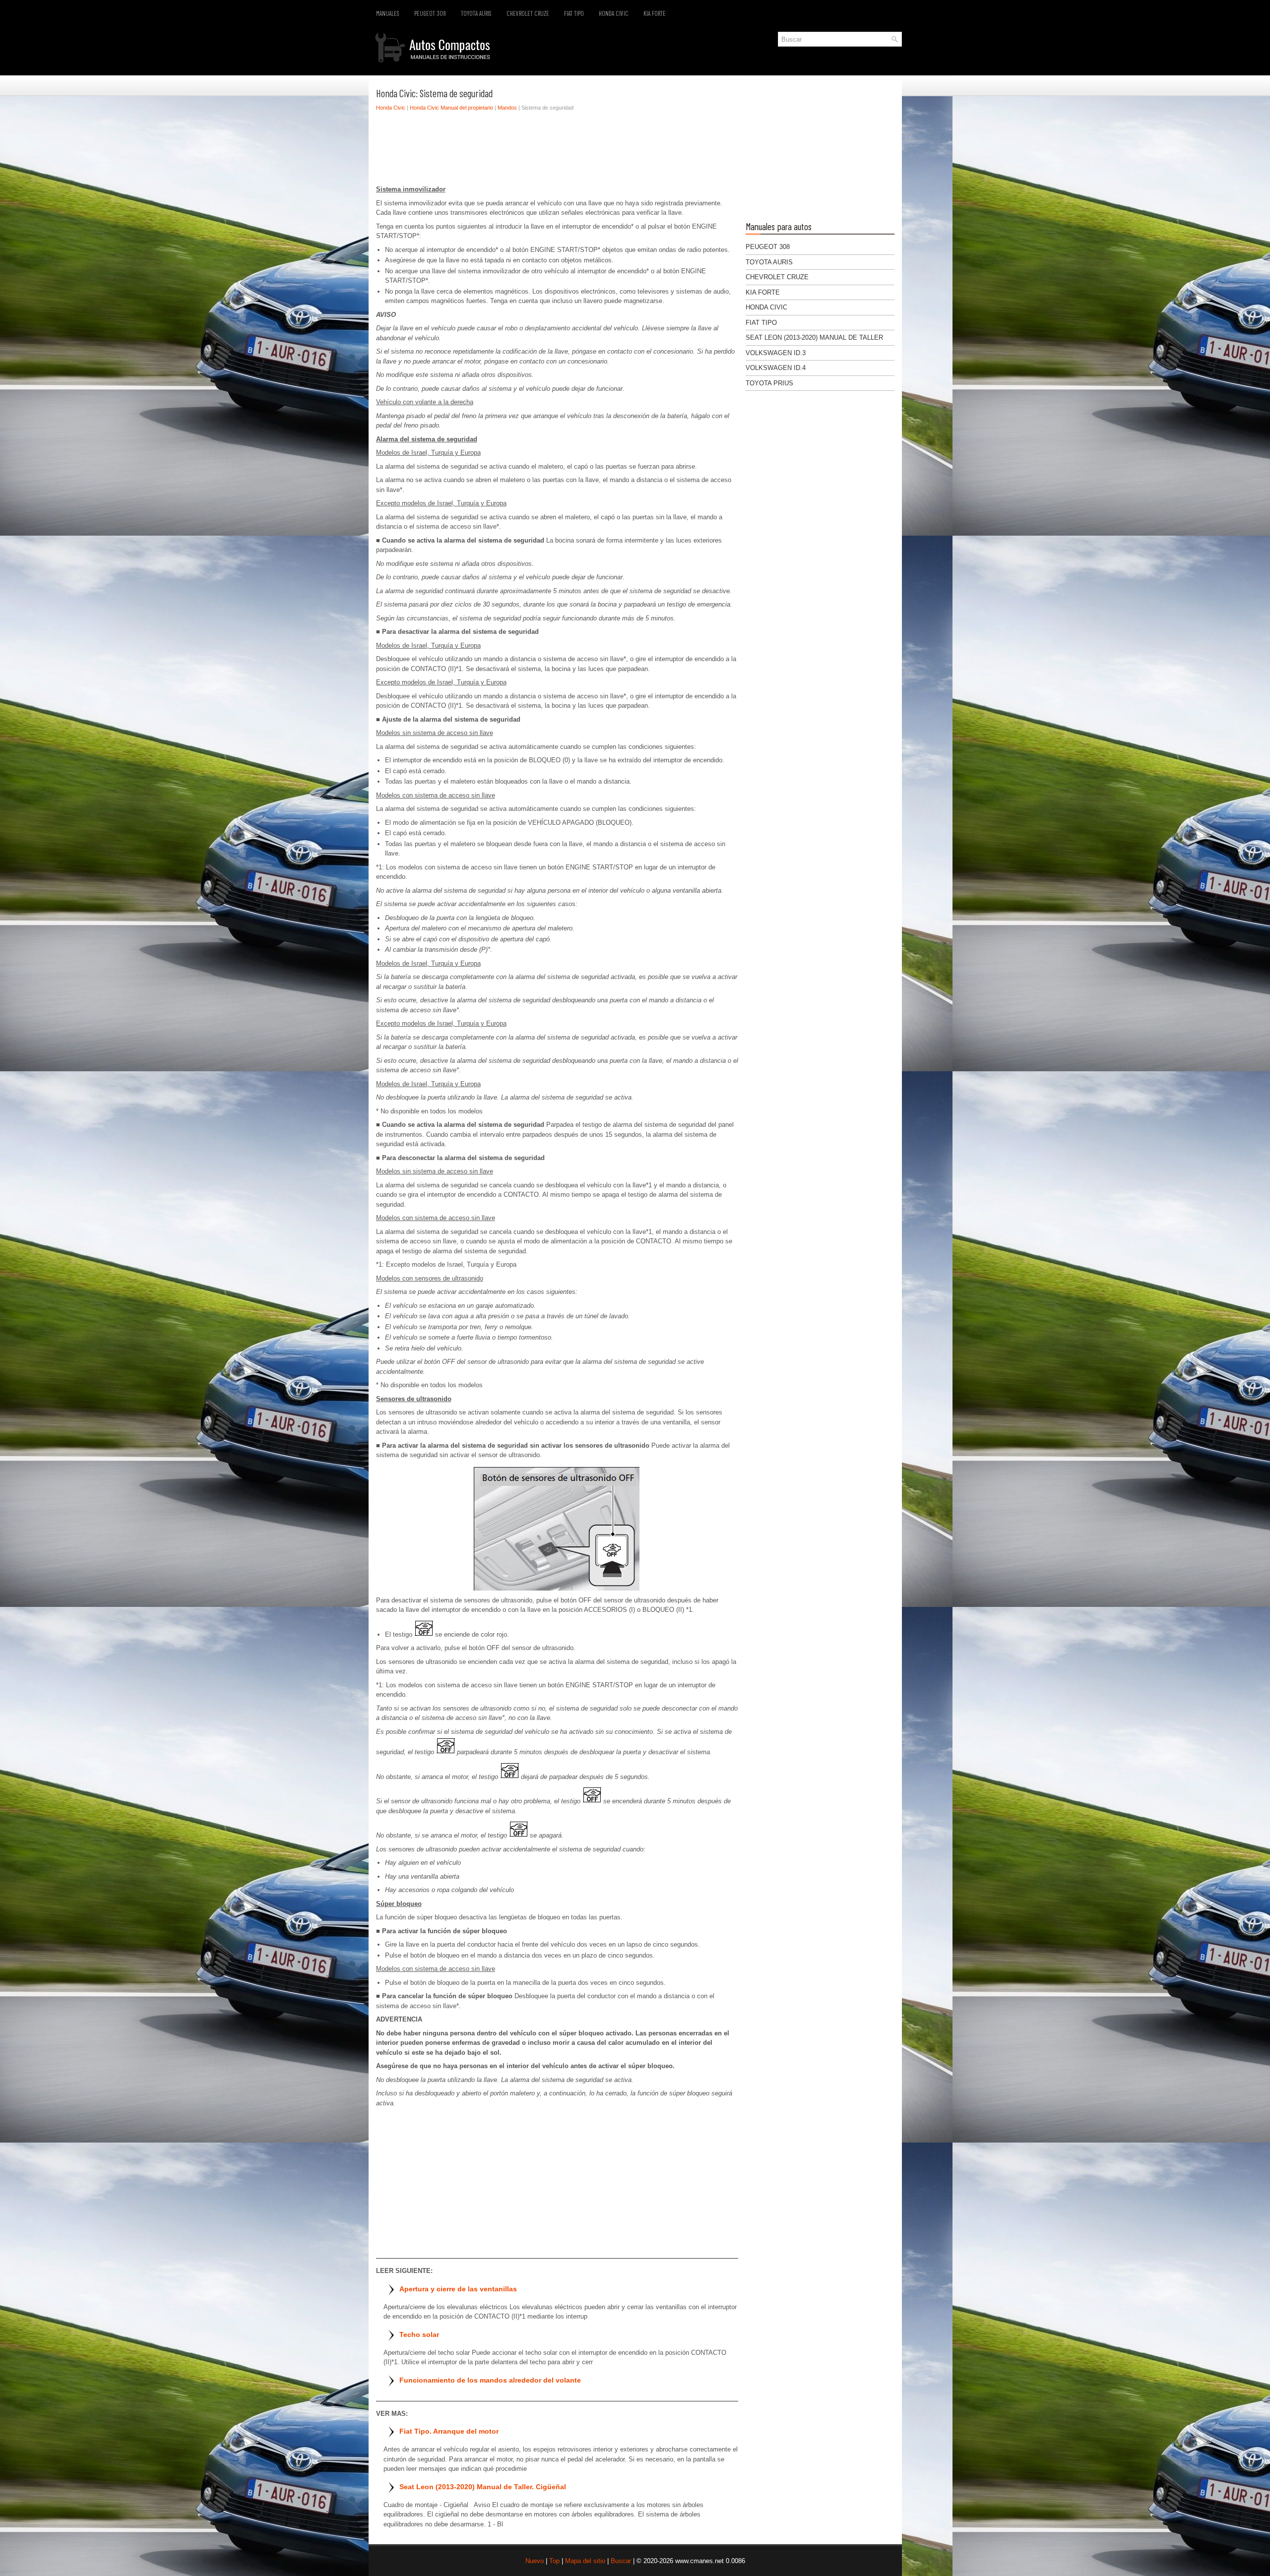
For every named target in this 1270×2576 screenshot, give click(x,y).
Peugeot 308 (430, 13)
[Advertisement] (557, 151)
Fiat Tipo (574, 13)
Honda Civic (614, 13)
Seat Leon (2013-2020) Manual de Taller (814, 337)
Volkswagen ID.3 (776, 353)
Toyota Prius (769, 383)
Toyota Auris (476, 13)
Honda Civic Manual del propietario (451, 108)
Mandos (507, 108)
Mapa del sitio (585, 2561)
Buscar (621, 2561)
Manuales (388, 13)
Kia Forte (655, 13)
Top (554, 2561)
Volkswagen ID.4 (776, 368)
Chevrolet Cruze (528, 13)
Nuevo (535, 2561)
